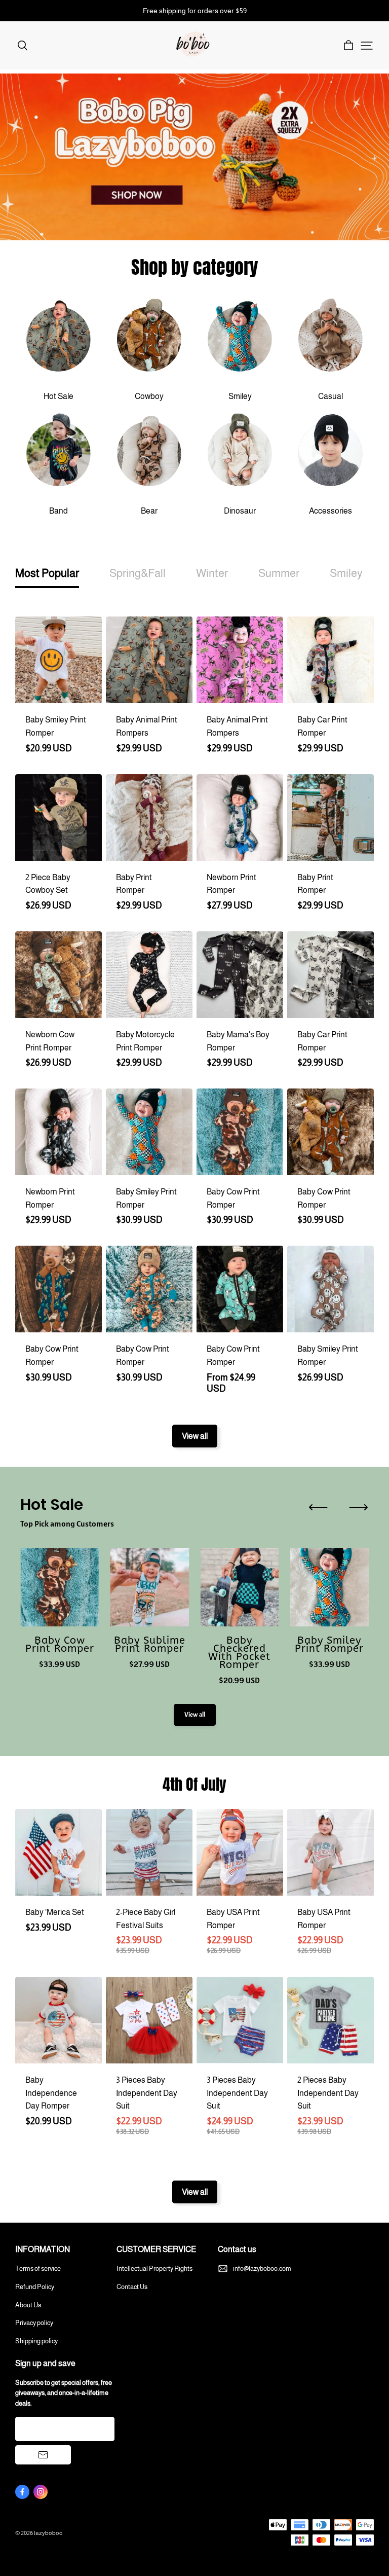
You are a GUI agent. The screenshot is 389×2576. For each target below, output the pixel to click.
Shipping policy (36, 2341)
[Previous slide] (318, 1507)
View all (195, 1436)
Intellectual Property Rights (154, 2269)
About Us (28, 2305)
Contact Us (132, 2287)
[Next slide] (359, 1507)
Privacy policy (34, 2323)
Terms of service (38, 2269)
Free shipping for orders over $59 (195, 11)
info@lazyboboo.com (262, 2269)
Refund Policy (35, 2287)
